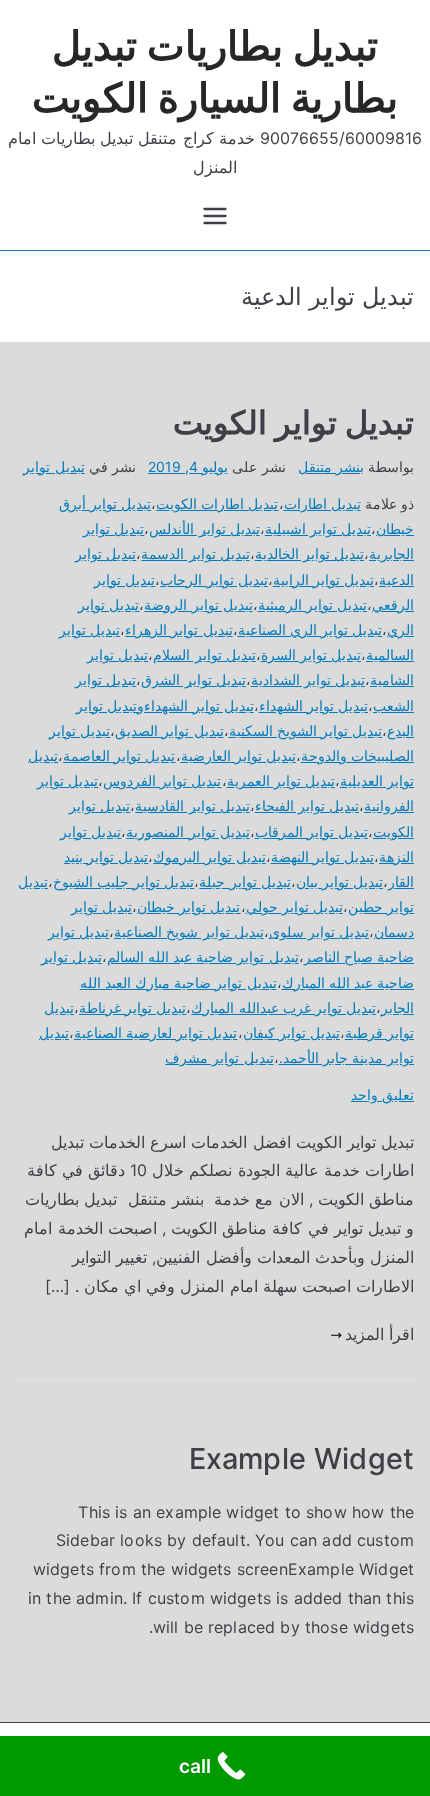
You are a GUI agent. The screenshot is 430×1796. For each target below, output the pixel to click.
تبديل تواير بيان (339, 881)
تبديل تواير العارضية (238, 755)
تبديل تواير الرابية (323, 579)
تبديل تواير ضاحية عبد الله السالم (203, 956)
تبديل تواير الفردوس (162, 780)
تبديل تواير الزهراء (178, 629)
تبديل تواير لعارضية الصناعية (155, 1032)
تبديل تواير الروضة (198, 604)
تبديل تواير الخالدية (309, 553)
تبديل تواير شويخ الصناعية (188, 931)
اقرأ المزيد (379, 1334)
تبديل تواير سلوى (319, 931)
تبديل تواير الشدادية (308, 679)
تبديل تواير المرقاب (311, 831)
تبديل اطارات (322, 503)
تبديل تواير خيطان (188, 906)
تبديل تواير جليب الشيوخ (123, 881)
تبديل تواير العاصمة (119, 755)
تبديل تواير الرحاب (213, 579)
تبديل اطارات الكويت (217, 503)
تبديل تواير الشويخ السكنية (305, 730)
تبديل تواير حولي (294, 906)
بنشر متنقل (331, 466)
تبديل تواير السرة (311, 654)
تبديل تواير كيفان (291, 1032)
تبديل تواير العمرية (281, 780)
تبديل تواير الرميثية (312, 604)
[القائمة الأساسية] (215, 216)
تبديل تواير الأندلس (204, 528)
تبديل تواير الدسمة (195, 553)
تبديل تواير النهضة (322, 856)
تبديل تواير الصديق (169, 730)
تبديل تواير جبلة (244, 881)
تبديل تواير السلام (204, 654)
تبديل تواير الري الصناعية (310, 629)
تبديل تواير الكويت (293, 422)
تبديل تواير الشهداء (313, 705)
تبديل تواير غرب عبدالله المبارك (283, 1007)
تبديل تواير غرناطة (132, 1007)
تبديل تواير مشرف (219, 1057)
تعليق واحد (382, 1094)
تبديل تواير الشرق (193, 679)
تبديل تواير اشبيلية (318, 528)
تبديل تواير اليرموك (209, 856)
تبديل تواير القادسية (192, 805)
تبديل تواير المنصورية (187, 831)
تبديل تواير (53, 466)
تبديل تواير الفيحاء (307, 805)
